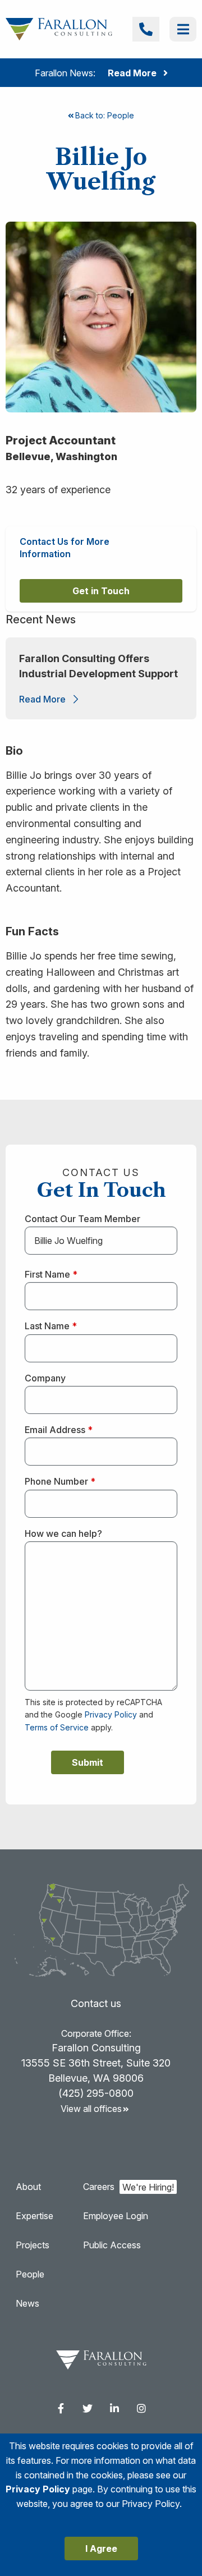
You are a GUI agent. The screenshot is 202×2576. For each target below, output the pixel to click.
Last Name (51, 1326)
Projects (33, 2245)
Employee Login (116, 2216)
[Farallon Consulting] (59, 28)
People (30, 2274)
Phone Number (60, 1481)
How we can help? (63, 1533)
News (27, 2303)
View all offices (91, 2109)
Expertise (35, 2216)
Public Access (112, 2245)
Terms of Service (57, 1727)
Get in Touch (101, 591)
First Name (51, 1274)
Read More (42, 699)
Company (45, 1378)
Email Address (59, 1430)
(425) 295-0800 (96, 2093)
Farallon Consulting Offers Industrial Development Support (100, 666)
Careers (99, 2187)
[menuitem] (61, 2408)
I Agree (101, 2549)
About (28, 2187)
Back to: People (105, 115)
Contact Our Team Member (82, 1219)
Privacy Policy (111, 1714)
